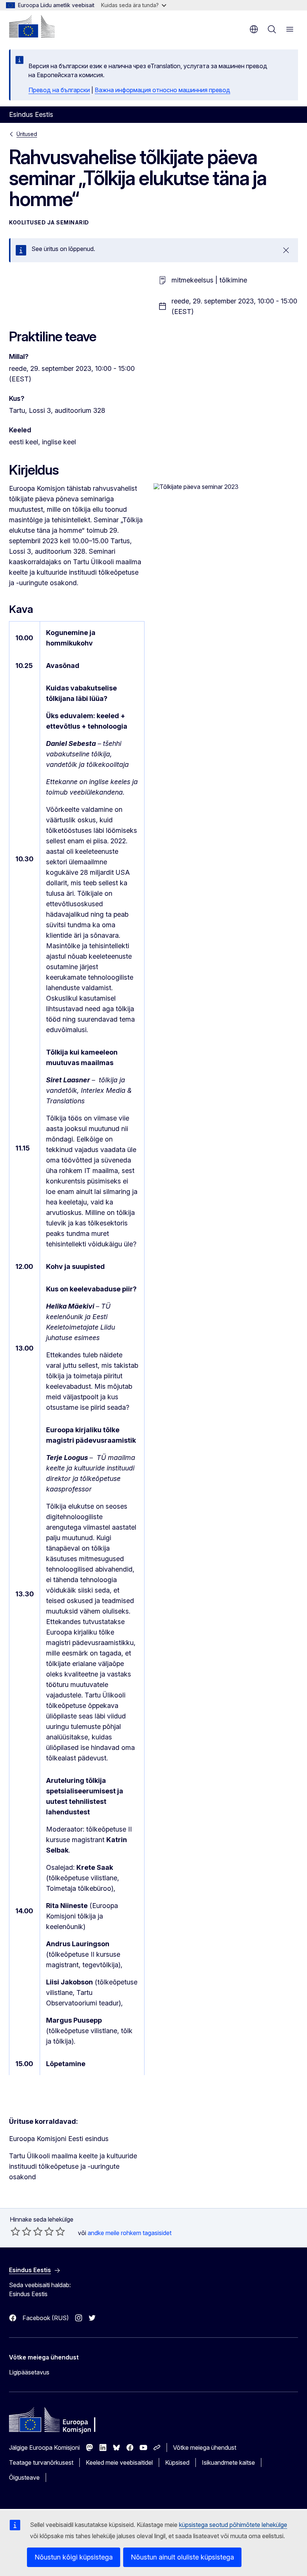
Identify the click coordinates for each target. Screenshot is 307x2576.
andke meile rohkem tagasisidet (130, 2233)
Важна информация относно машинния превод (162, 90)
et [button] (254, 29)
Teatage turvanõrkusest (41, 2462)
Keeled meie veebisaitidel (119, 2462)
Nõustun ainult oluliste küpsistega (182, 2557)
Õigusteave (24, 2477)
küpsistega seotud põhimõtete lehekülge (233, 2525)
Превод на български (59, 90)
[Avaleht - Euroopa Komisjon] (32, 26)
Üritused (27, 134)
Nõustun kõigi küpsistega (74, 2557)
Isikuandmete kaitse (228, 2462)
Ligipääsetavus (29, 2372)
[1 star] (15, 2231)
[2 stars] (21, 2231)
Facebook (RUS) (46, 2318)
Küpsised (177, 2462)
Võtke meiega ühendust (205, 2447)
